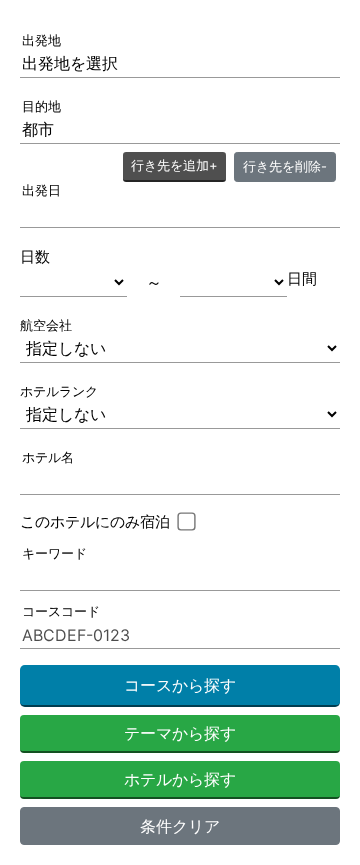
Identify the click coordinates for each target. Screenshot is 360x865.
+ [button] (174, 165)
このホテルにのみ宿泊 (95, 521)
